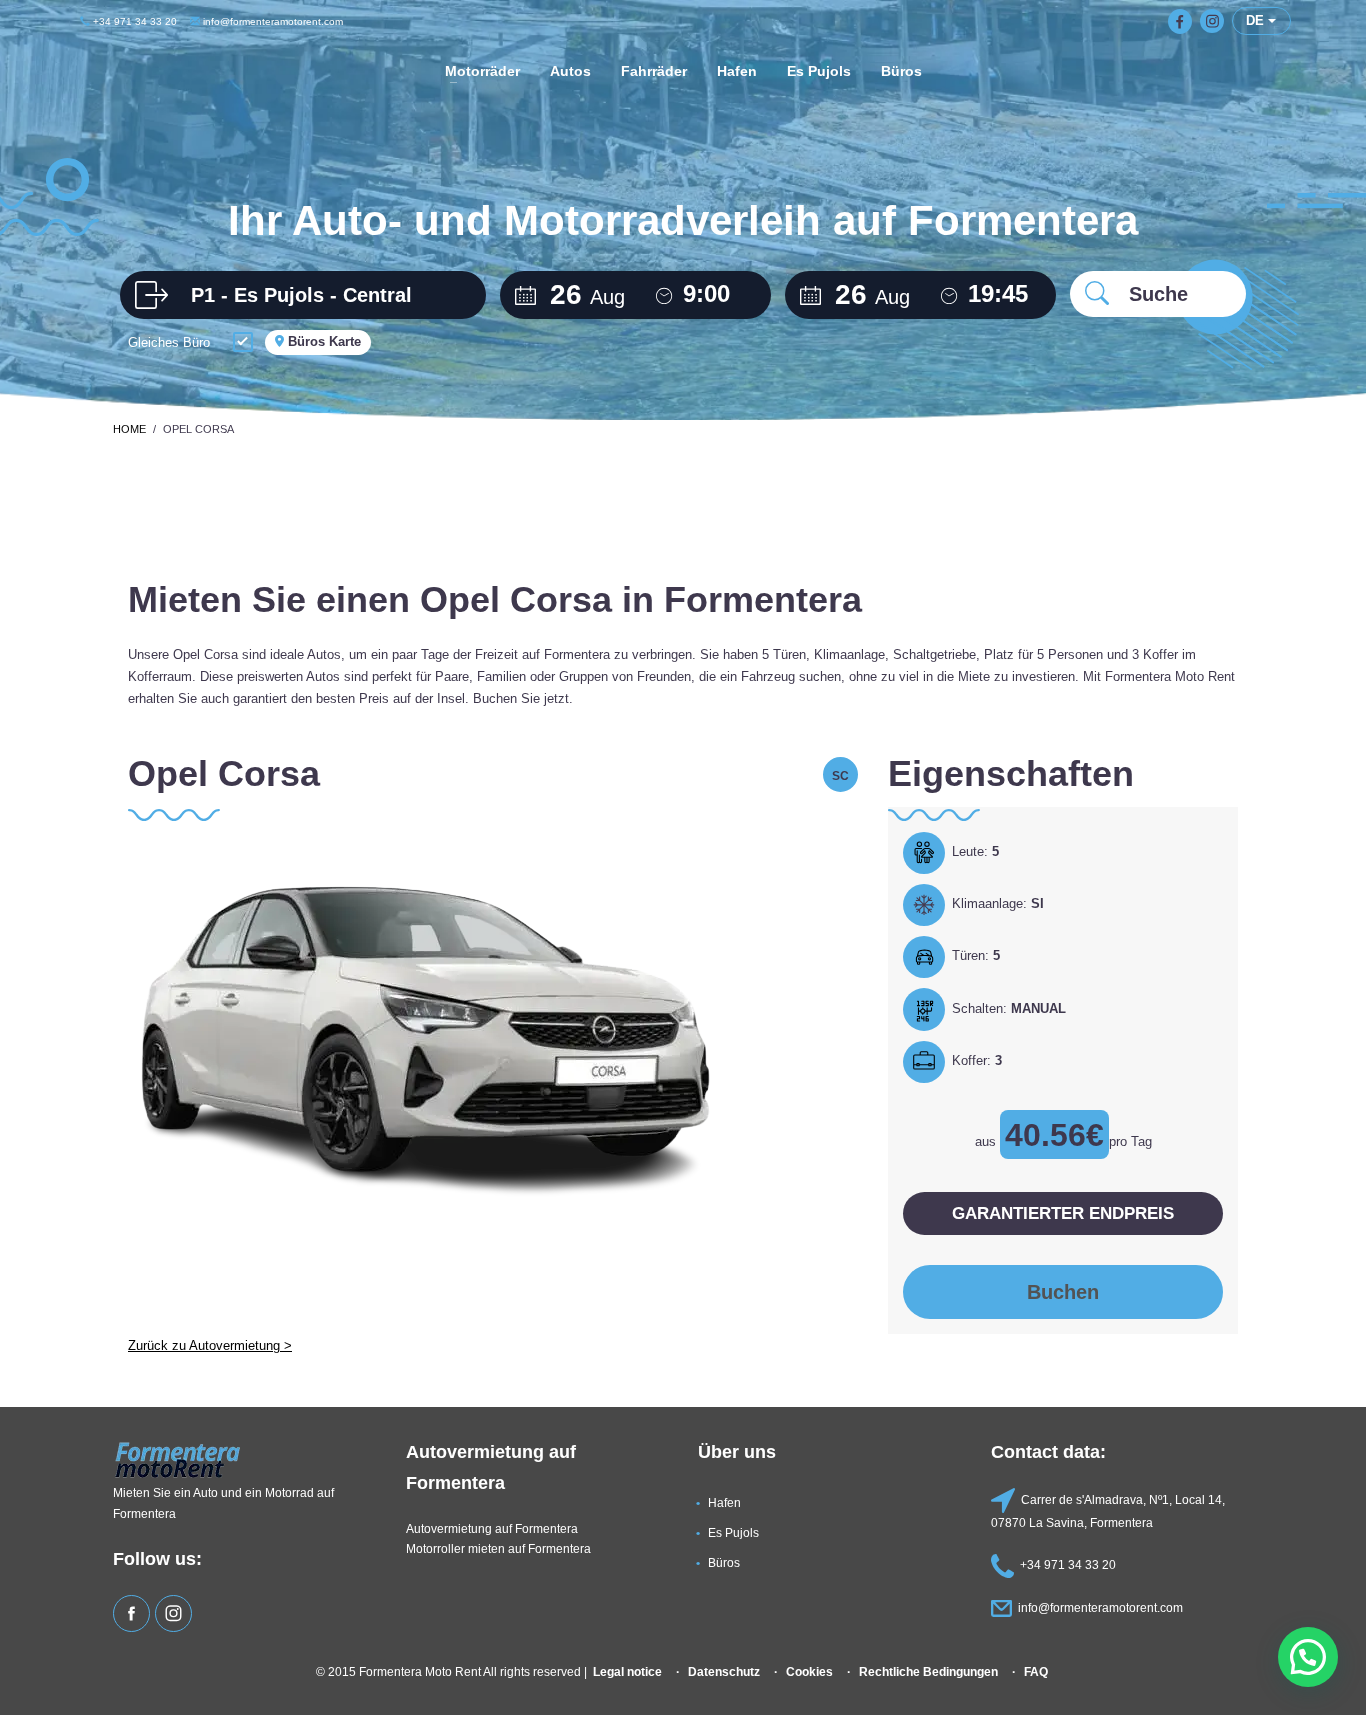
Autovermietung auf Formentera (492, 1528)
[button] (1308, 1657)
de (1257, 20)
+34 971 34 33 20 (133, 21)
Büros (724, 1562)
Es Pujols (733, 1532)
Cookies (809, 1671)
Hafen (724, 1502)
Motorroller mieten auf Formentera (498, 1548)
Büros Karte (322, 341)
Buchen (1063, 1292)
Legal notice (627, 1671)
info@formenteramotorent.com (271, 21)
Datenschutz (724, 1671)
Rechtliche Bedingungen (928, 1671)
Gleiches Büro (169, 342)
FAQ (1036, 1671)
